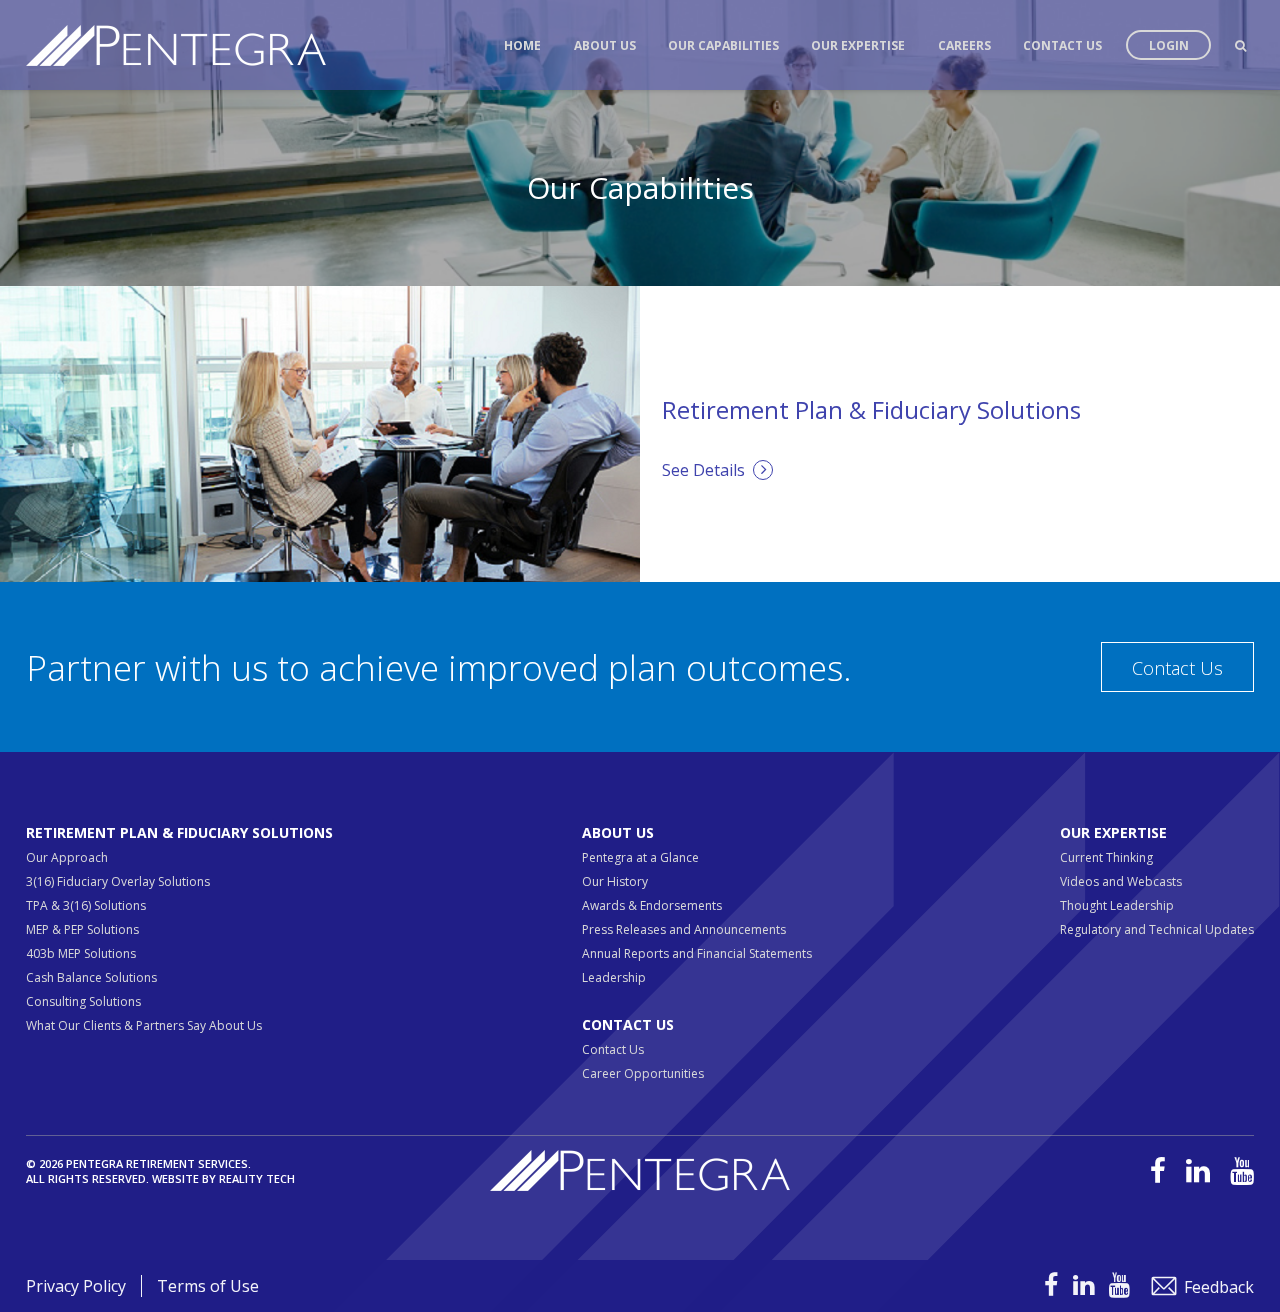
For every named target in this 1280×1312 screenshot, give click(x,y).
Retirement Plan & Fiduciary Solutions (179, 832)
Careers (964, 45)
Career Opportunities (643, 1073)
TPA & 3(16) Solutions (86, 905)
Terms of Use (208, 1286)
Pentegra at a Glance (640, 857)
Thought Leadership (1117, 905)
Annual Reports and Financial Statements (697, 953)
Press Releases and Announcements (684, 929)
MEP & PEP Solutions (82, 929)
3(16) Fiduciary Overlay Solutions (118, 881)
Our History (615, 881)
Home (522, 45)
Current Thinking (1106, 857)
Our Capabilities (723, 45)
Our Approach (67, 857)
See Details (707, 470)
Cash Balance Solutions (91, 977)
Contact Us (1062, 45)
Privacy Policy (76, 1286)
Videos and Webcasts (1121, 881)
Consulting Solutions (83, 1001)
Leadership (614, 977)
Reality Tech (257, 1178)
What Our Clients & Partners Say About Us (144, 1025)
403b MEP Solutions (81, 953)
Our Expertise (858, 45)
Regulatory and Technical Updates (1157, 929)
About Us (605, 45)
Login (1169, 45)
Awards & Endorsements (652, 905)
